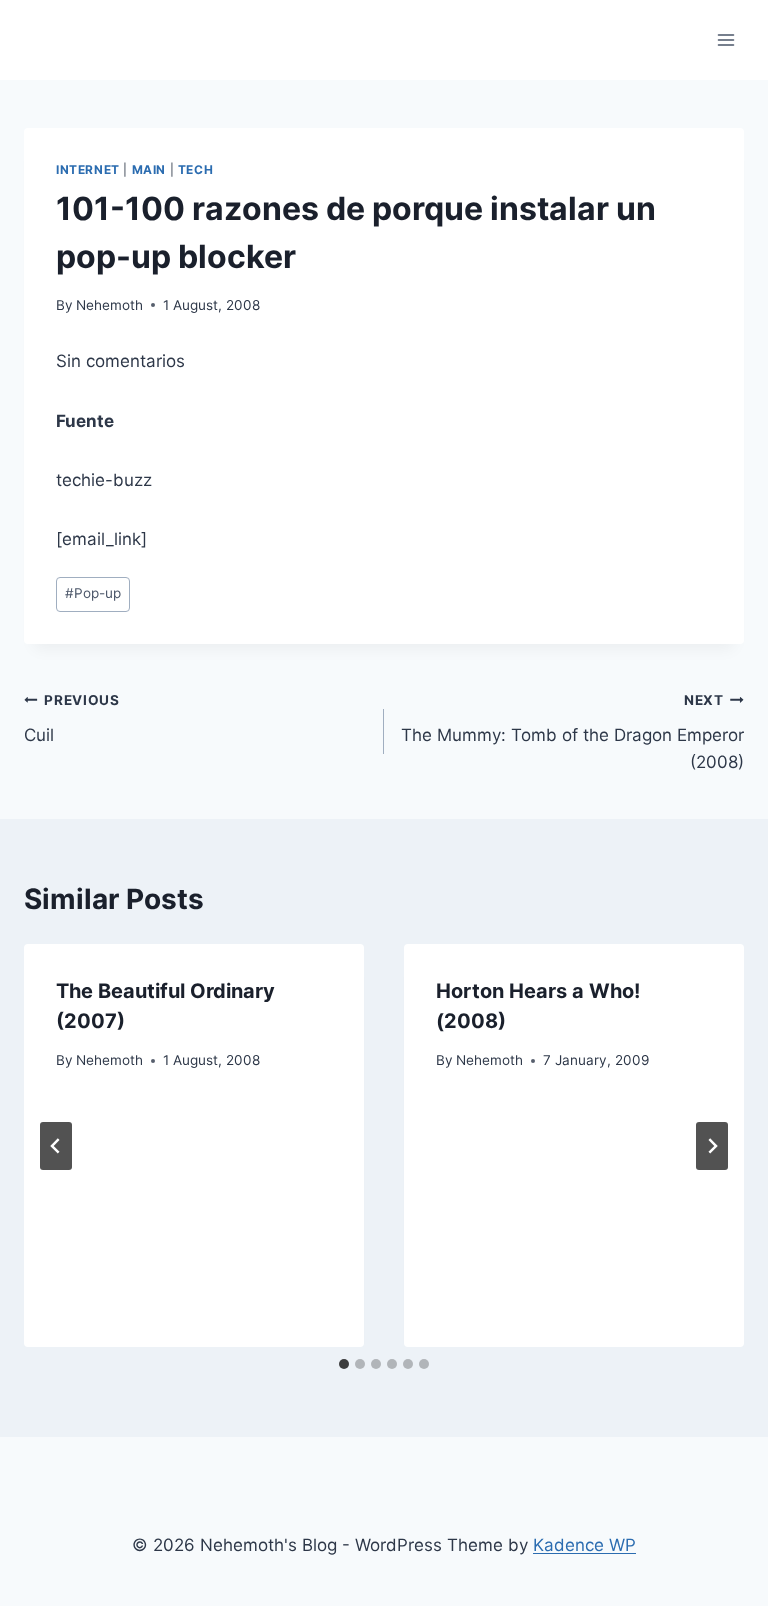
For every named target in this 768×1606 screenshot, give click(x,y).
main (149, 169)
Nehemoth (109, 305)
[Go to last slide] (56, 1146)
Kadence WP (584, 1545)
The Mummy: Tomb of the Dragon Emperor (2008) (572, 732)
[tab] (344, 1364)
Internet (88, 169)
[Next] (712, 1146)
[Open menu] (725, 39)
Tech (195, 169)
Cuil (72, 718)
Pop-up (93, 593)
